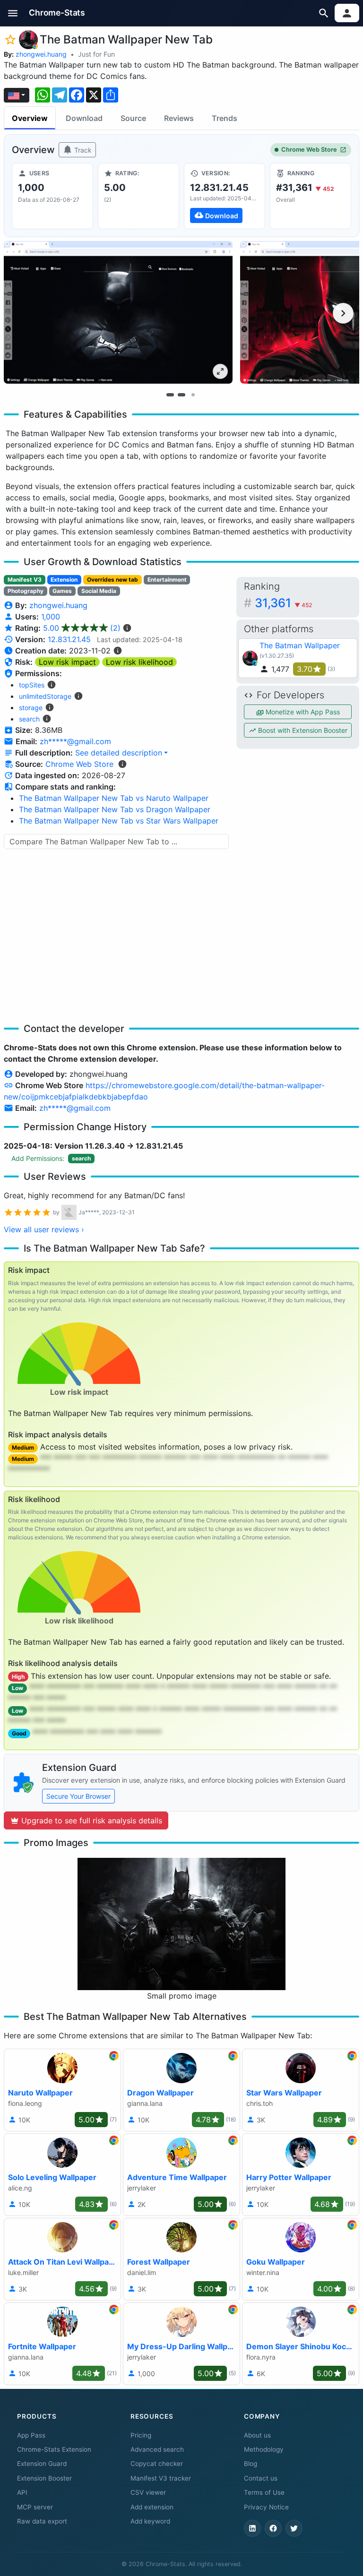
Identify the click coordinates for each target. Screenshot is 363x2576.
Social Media (99, 591)
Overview (30, 118)
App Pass (31, 2435)
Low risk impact (67, 662)
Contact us (261, 2478)
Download (84, 118)
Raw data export (42, 2521)
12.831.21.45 (69, 639)
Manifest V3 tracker (161, 2478)
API (22, 2492)
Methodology (264, 2449)
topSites (32, 685)
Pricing (141, 2435)
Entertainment (167, 580)
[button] (13, 13)
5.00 (82, 628)
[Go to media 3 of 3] (193, 395)
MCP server (35, 2507)
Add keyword (150, 2521)
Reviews (179, 118)
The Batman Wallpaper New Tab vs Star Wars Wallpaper (119, 821)
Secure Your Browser (78, 1796)
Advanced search (157, 2449)
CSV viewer (148, 2492)
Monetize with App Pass (302, 712)
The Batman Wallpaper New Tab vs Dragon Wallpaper (115, 809)
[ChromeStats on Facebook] (273, 2528)
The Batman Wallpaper (300, 645)
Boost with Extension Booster (302, 730)
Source (133, 118)
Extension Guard (42, 2464)
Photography (26, 591)
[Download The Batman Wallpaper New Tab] (225, 196)
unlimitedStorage (45, 696)
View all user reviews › (44, 1229)
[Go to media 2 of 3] (181, 395)
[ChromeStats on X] (294, 2528)
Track (82, 150)
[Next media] (343, 313)
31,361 (283, 603)
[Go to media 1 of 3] (170, 395)
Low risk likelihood (139, 662)
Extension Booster (44, 2478)
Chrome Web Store (309, 150)
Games (62, 591)
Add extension (152, 2507)
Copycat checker (157, 2464)
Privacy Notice (266, 2507)
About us (257, 2435)
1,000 (51, 617)
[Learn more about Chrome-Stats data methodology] (122, 764)
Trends (225, 118)
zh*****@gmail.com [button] (75, 741)
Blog (251, 2464)
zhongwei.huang (41, 54)
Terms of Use (264, 2492)
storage (31, 708)
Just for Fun (96, 54)
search (29, 719)
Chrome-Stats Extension (54, 2449)
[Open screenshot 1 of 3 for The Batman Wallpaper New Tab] (118, 312)
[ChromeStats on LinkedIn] (252, 2528)
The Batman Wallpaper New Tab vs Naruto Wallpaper (114, 798)
